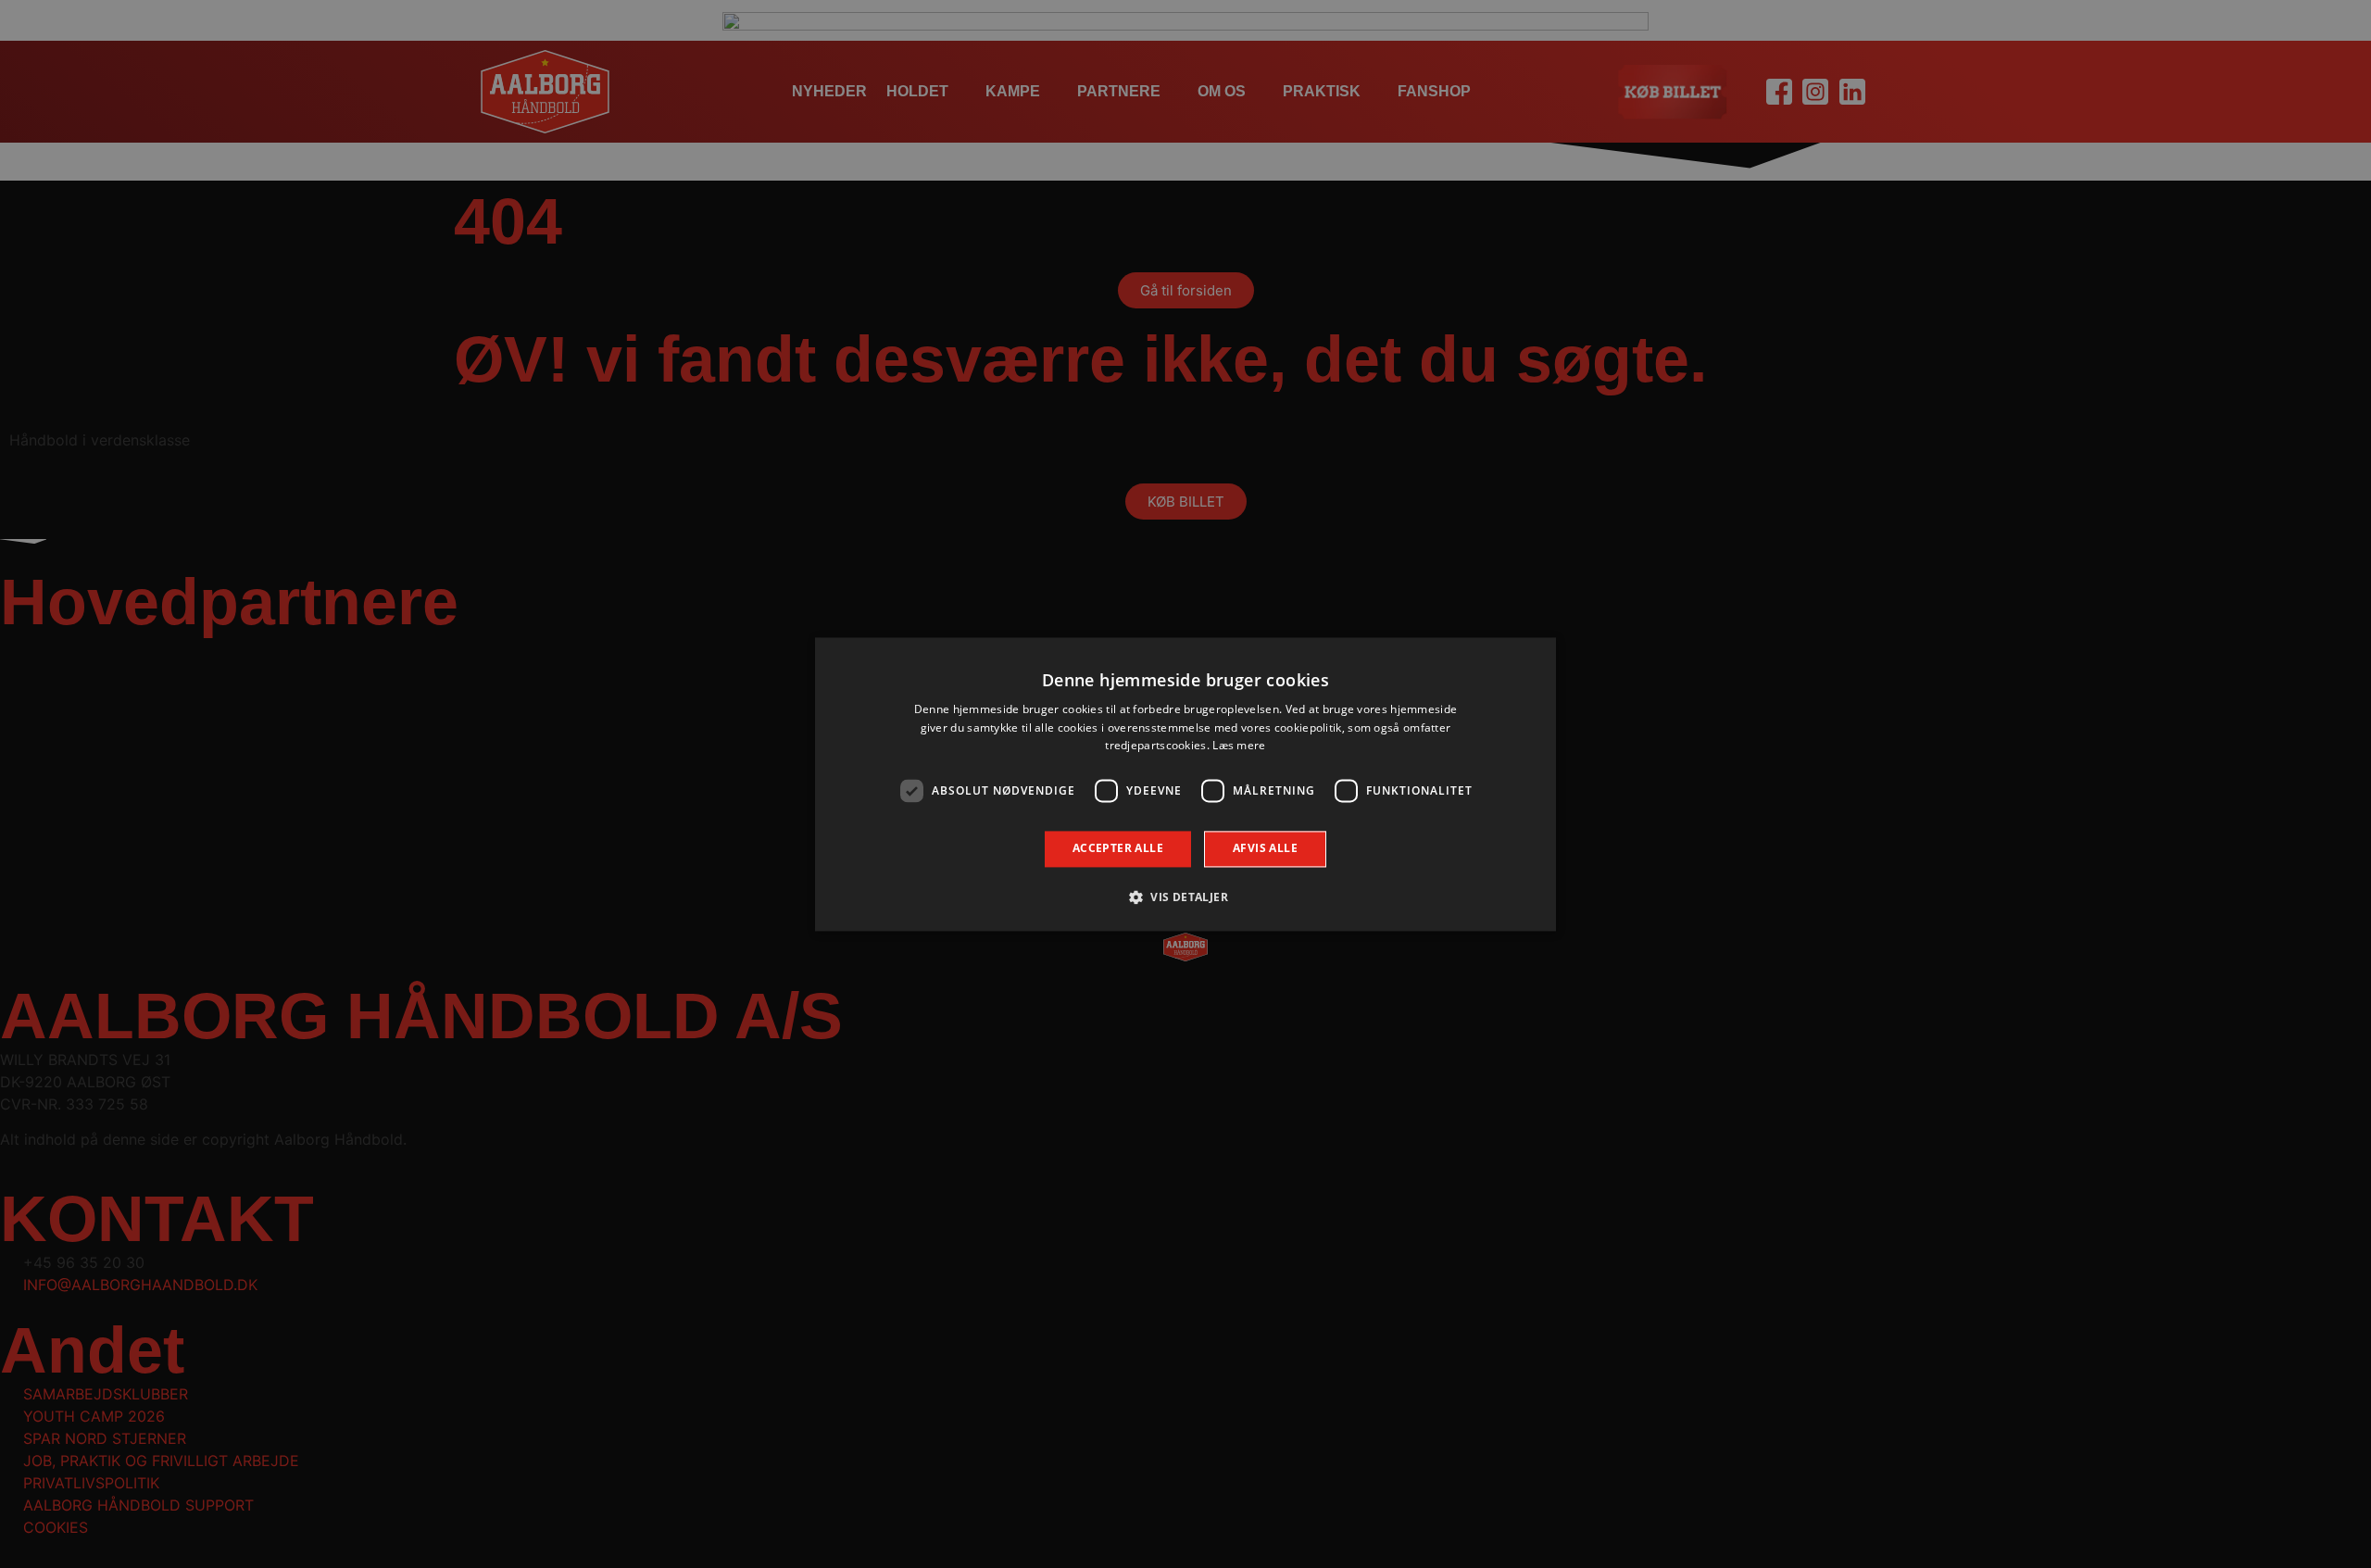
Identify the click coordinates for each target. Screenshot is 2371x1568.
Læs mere (1239, 746)
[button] (1185, 897)
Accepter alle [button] (1118, 849)
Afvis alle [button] (1265, 849)
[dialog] (1185, 784)
